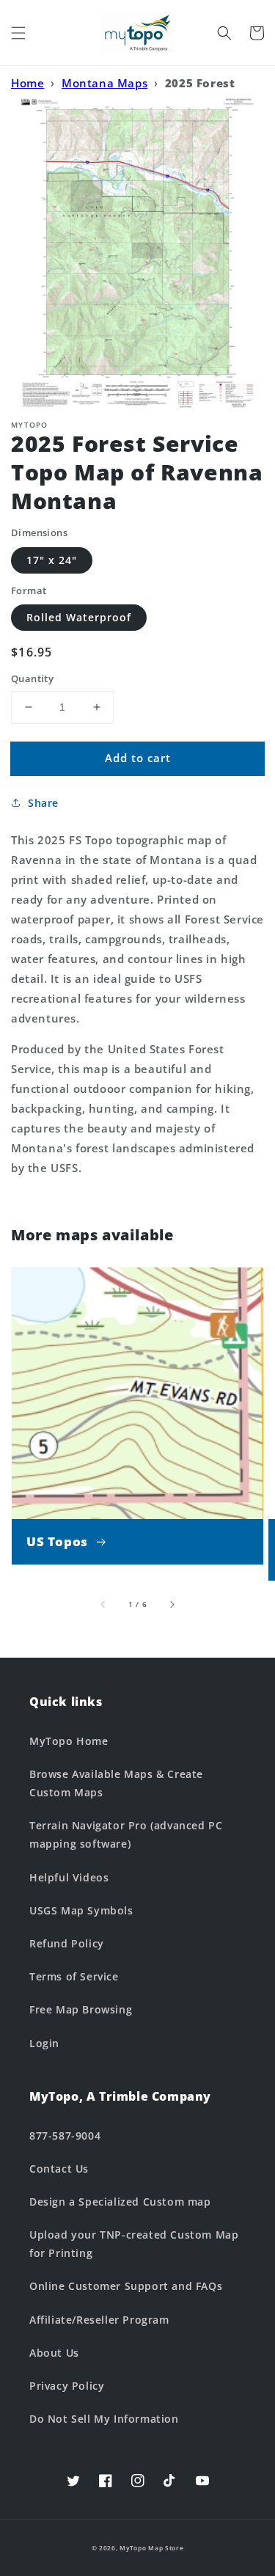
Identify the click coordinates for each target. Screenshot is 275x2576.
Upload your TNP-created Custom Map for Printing (134, 2244)
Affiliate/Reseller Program (99, 2320)
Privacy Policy (67, 2386)
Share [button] (43, 803)
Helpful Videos (69, 1877)
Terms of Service (74, 1976)
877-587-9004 (65, 2136)
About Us (54, 2353)
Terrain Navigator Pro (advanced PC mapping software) (126, 1834)
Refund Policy (67, 1943)
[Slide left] (103, 1605)
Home (27, 83)
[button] (18, 33)
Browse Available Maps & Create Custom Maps (116, 1783)
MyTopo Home (69, 1741)
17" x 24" (52, 560)
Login (44, 2043)
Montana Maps (104, 83)
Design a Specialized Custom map (120, 2202)
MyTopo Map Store (151, 2548)
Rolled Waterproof (79, 617)
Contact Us (59, 2169)
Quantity (32, 678)
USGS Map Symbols (81, 1910)
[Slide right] (172, 1605)
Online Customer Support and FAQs (126, 2286)
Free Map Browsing (81, 2009)
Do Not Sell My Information (104, 2419)
